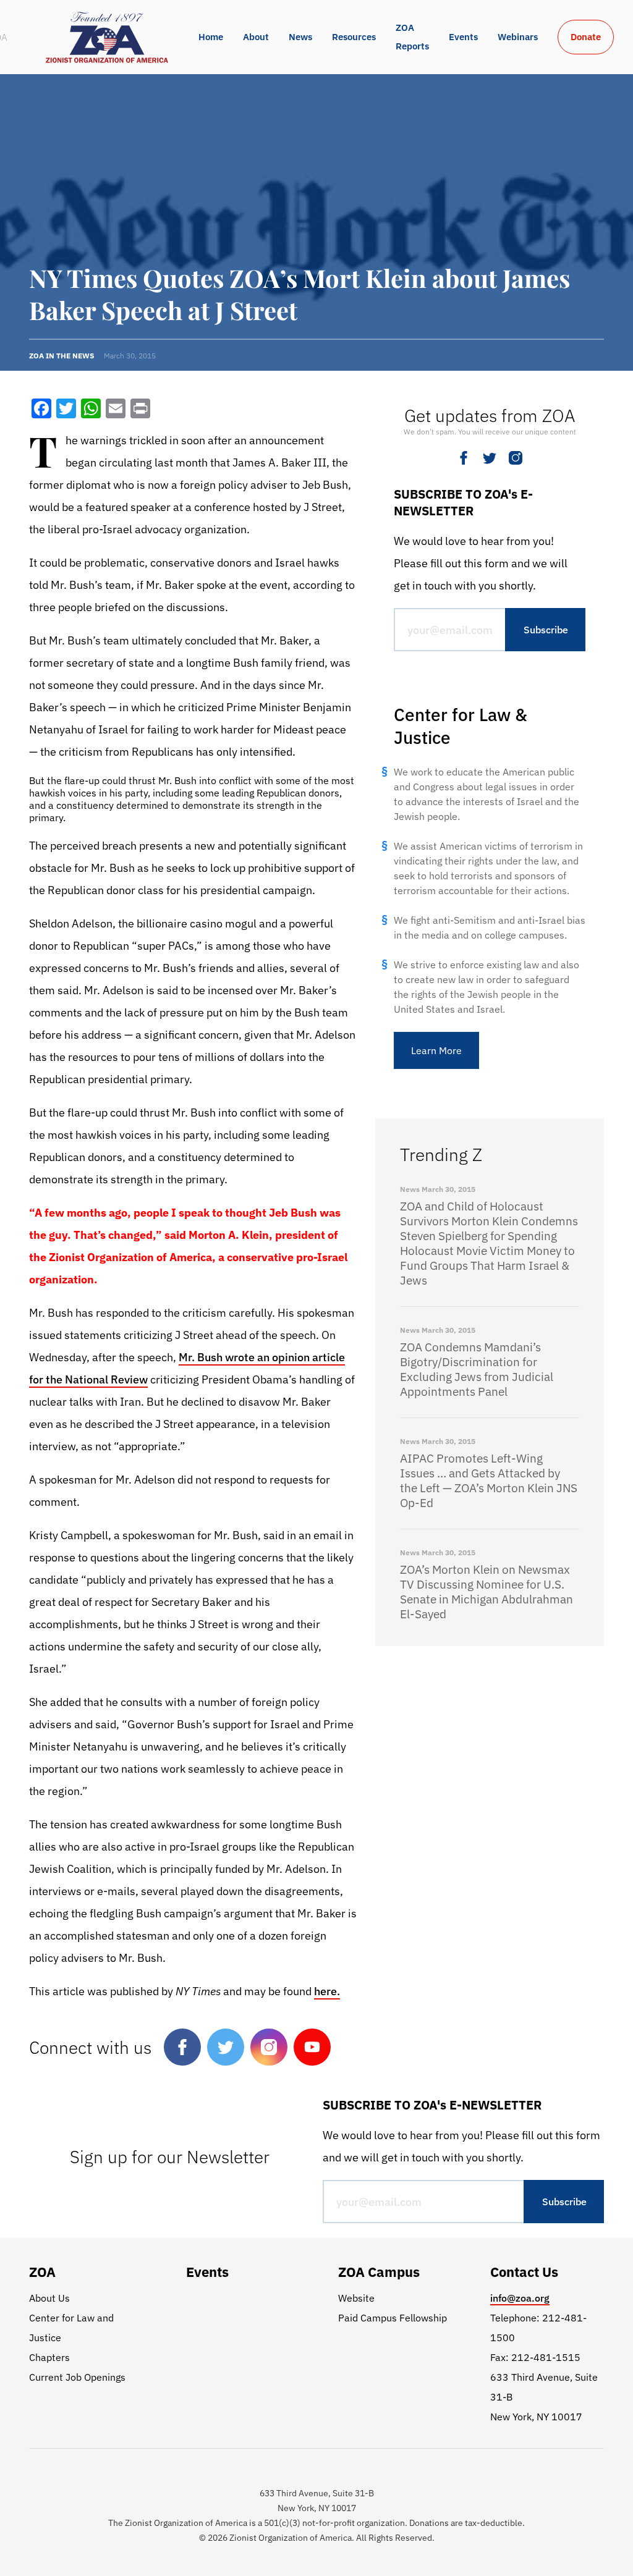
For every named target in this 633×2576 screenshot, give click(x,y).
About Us (49, 2298)
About (256, 37)
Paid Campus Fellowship (393, 2318)
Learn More (436, 1050)
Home (211, 37)
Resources (354, 37)
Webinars (518, 37)
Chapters (49, 2357)
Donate (586, 37)
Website (356, 2298)
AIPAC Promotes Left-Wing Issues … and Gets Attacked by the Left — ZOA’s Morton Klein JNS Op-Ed (489, 1480)
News (300, 37)
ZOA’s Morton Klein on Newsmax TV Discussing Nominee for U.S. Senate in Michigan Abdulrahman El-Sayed (486, 1592)
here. (327, 1991)
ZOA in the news (62, 356)
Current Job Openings (77, 2377)
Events (463, 37)
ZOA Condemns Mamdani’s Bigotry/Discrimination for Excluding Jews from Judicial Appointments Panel (477, 1369)
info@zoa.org (520, 2298)
